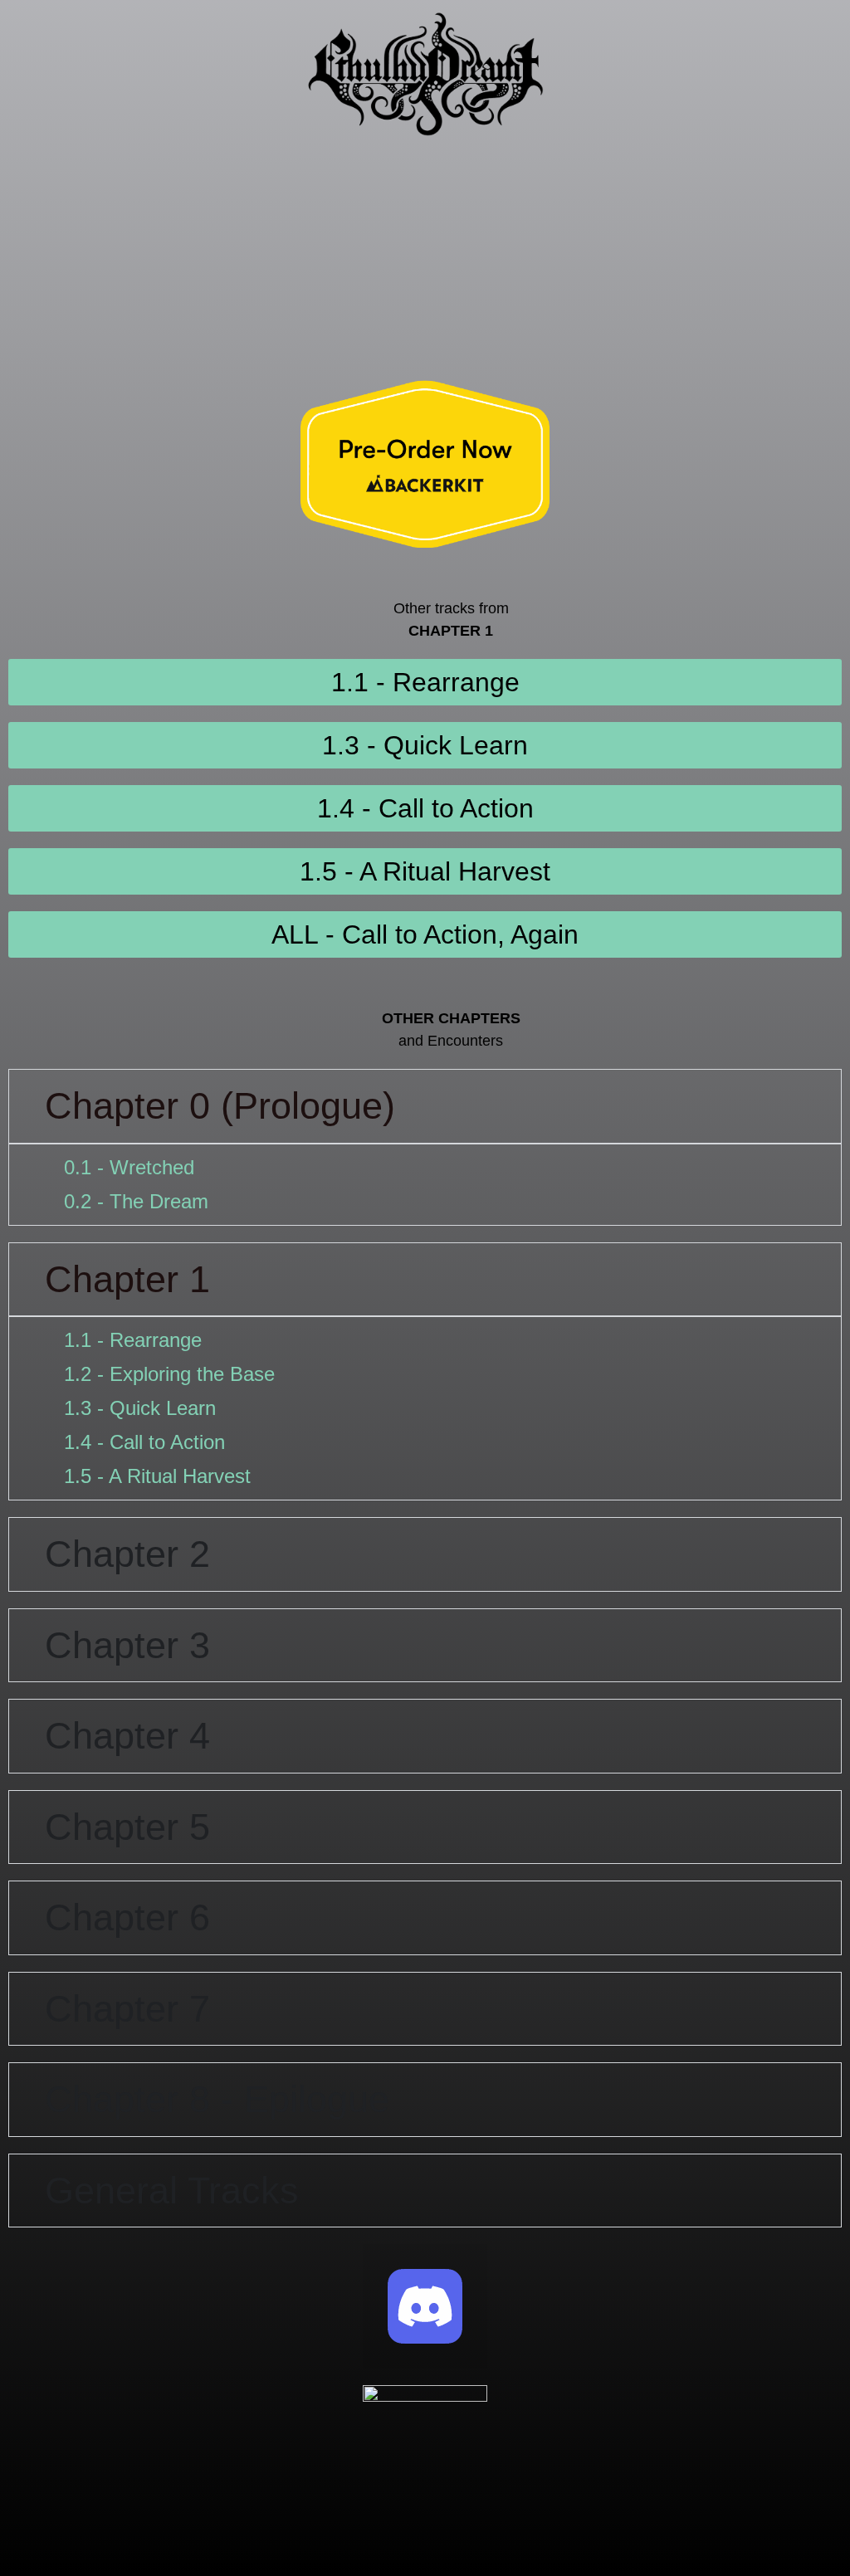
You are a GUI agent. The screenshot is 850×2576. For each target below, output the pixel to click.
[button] (425, 166)
